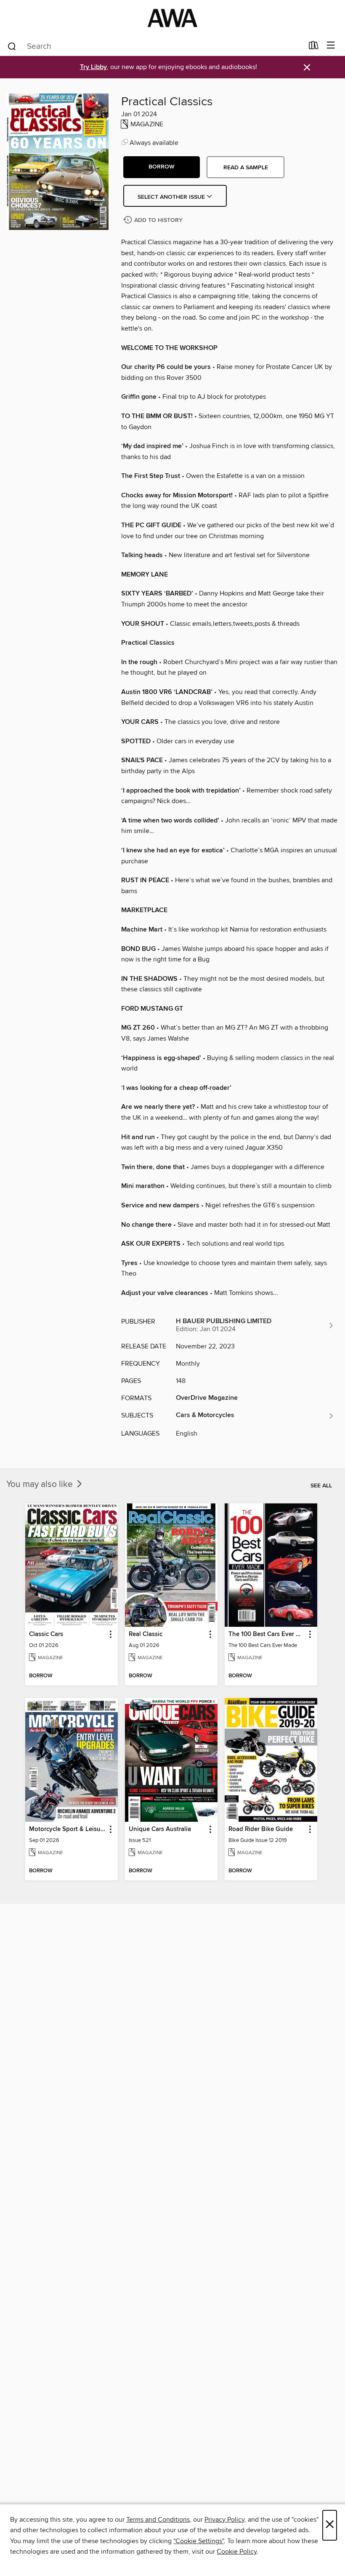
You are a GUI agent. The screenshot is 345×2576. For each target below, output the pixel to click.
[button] (162, 167)
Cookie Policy (237, 2552)
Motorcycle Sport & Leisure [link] (68, 1829)
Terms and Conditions (158, 2520)
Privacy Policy (224, 2520)
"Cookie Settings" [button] (199, 2541)
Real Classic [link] (146, 1634)
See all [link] (321, 1486)
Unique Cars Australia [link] (160, 1829)
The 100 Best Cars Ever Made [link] (267, 1634)
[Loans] (314, 47)
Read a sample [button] (246, 168)
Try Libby (93, 67)
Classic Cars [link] (46, 1634)
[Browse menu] (331, 46)
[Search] (12, 46)
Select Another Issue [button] (172, 197)
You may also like (41, 1484)
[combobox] (155, 46)
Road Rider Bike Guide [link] (261, 1829)
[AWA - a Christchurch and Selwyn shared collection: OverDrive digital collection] (172, 18)
